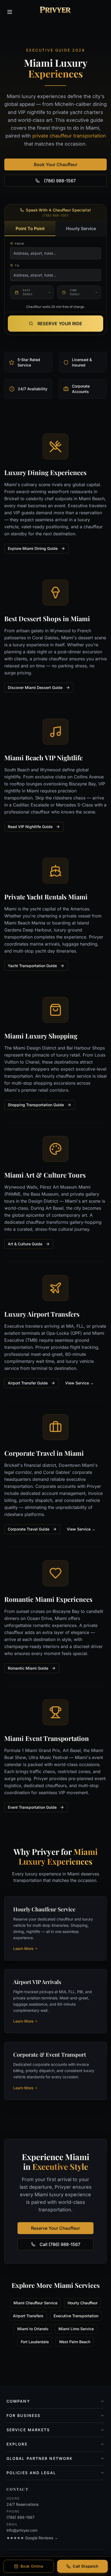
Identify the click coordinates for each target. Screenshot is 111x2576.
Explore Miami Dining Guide (33, 548)
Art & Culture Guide (25, 1244)
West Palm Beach (75, 2342)
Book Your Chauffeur (56, 164)
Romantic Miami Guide (28, 1668)
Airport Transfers (28, 2316)
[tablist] (55, 229)
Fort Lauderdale (35, 2342)
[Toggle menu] (10, 12)
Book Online (32, 2566)
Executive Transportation (76, 2316)
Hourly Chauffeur (83, 2303)
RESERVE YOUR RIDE (60, 324)
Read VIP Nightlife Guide (30, 827)
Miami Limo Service (76, 2329)
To (17, 265)
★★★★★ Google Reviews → (32, 2538)
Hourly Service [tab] (81, 228)
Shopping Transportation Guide (36, 1105)
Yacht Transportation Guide (32, 966)
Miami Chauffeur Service (35, 2303)
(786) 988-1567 (60, 181)
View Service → (79, 1383)
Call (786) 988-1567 (60, 2244)
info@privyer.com (22, 2530)
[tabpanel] (55, 272)
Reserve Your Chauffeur (55, 2228)
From (19, 244)
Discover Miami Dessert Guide (35, 687)
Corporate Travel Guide (29, 1529)
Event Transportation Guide (32, 1807)
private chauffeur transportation (69, 136)
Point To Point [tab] (30, 228)
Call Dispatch (86, 2566)
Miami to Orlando (33, 2329)
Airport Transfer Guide (28, 1383)
